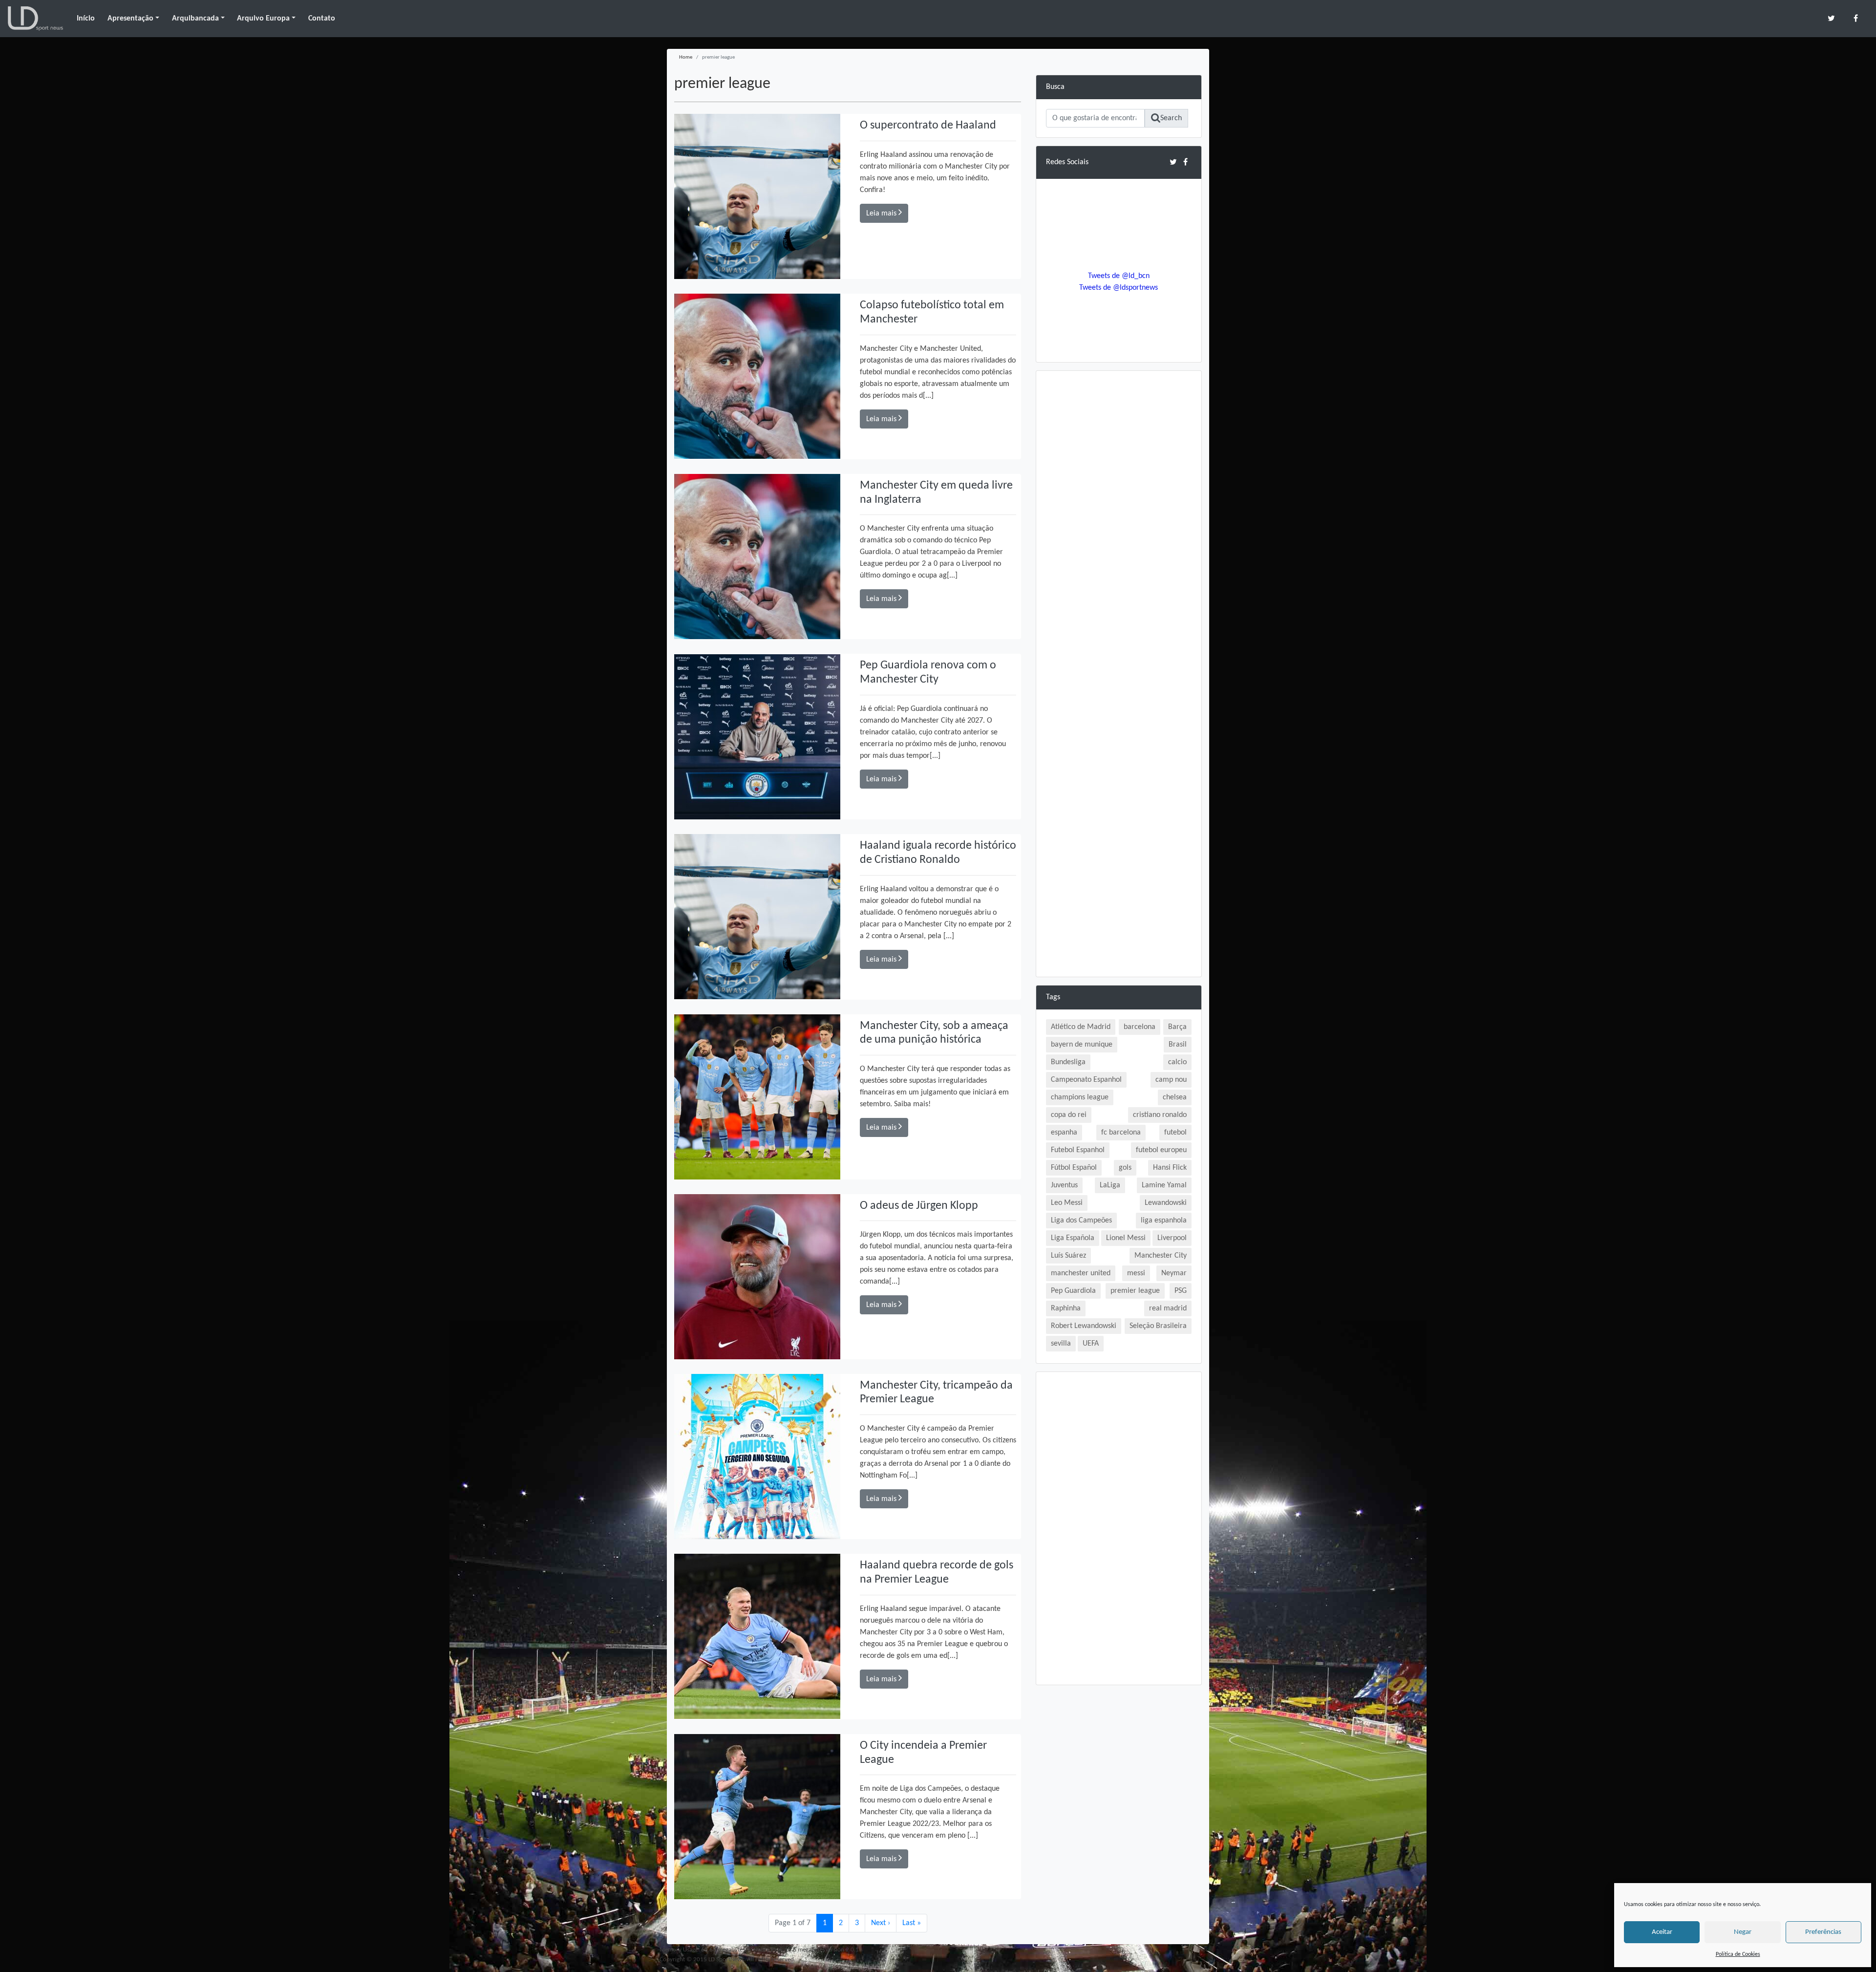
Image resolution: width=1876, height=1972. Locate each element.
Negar (1743, 1932)
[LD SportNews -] (35, 19)
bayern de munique (1082, 1045)
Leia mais (882, 214)
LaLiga (1110, 1185)
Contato (322, 19)
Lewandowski (1166, 1203)
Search (1171, 118)
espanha (1064, 1133)
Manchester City (1161, 1256)
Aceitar (1662, 1932)
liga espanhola (1164, 1221)
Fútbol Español (1074, 1168)
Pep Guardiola (1073, 1291)
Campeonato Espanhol (1086, 1080)
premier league (1135, 1291)
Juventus (1064, 1185)
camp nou (1171, 1080)
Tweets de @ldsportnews (1119, 288)
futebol (1175, 1133)
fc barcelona (1121, 1133)
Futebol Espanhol (1078, 1150)
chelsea (1175, 1097)
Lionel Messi (1126, 1238)
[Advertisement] (1119, 527)
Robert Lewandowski (1084, 1326)
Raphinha (1066, 1308)
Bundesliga (1068, 1062)
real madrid (1168, 1308)
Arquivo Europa (263, 19)
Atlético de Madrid (1081, 1027)
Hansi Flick (1170, 1168)
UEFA (1091, 1344)
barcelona (1140, 1027)
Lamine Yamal (1164, 1185)
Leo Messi (1067, 1203)
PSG (1181, 1291)
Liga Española (1073, 1238)
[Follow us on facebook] (1856, 18)
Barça (1177, 1027)
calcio (1177, 1062)
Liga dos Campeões (1081, 1221)
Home (686, 57)
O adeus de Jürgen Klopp (919, 1206)
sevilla (1061, 1344)
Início (86, 19)
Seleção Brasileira (1158, 1326)
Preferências (1823, 1932)
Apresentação (130, 19)
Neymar (1174, 1273)
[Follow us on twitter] (1831, 18)
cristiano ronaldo (1160, 1115)
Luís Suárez (1068, 1256)
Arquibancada (195, 19)
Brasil (1178, 1045)
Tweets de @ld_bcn (1119, 276)
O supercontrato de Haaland (928, 126)
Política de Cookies (1738, 1954)
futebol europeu (1161, 1150)
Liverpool (1172, 1238)
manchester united (1081, 1273)
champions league (1080, 1097)
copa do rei (1069, 1115)
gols (1125, 1168)
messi (1136, 1273)
